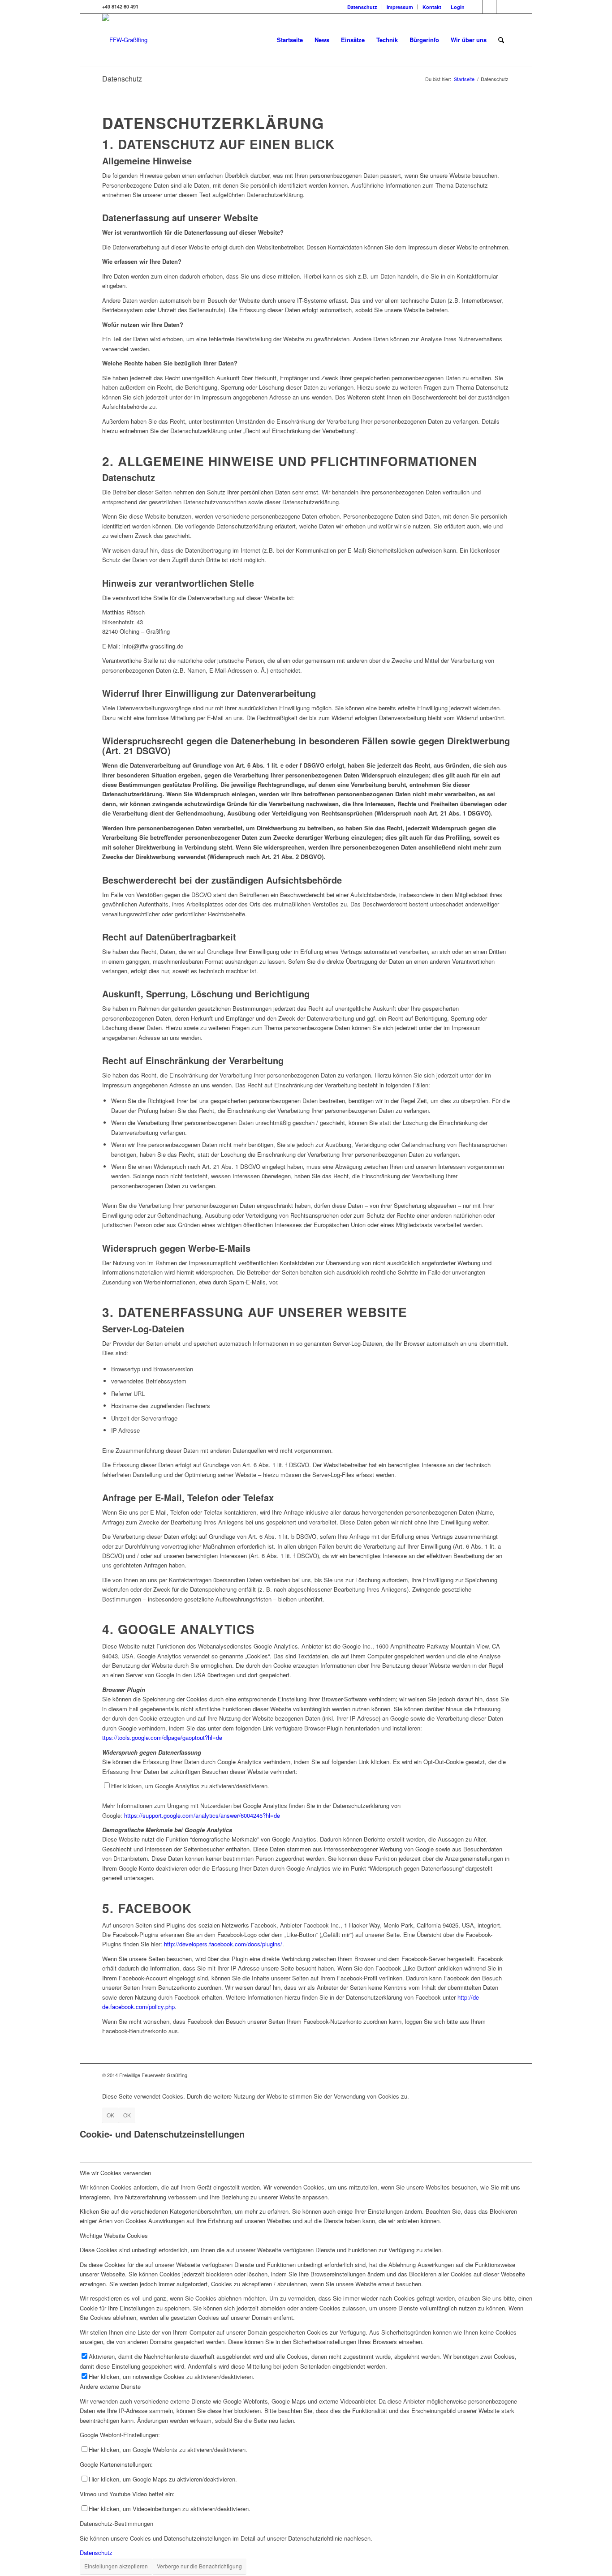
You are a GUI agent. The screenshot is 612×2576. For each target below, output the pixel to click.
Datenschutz (362, 7)
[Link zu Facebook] (476, 7)
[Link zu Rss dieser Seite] (503, 7)
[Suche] (501, 40)
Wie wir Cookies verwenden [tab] (115, 2173)
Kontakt (432, 7)
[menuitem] (362, 7)
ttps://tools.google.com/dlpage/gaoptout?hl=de (162, 1737)
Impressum (400, 7)
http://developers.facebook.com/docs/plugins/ (223, 1944)
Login (458, 7)
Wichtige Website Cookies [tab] (114, 2235)
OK (110, 2115)
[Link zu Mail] (489, 7)
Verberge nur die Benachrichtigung (199, 2566)
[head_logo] (125, 40)
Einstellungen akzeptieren (116, 2566)
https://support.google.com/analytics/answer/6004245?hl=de (202, 1815)
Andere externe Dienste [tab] (110, 2386)
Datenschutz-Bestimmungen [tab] (116, 2523)
